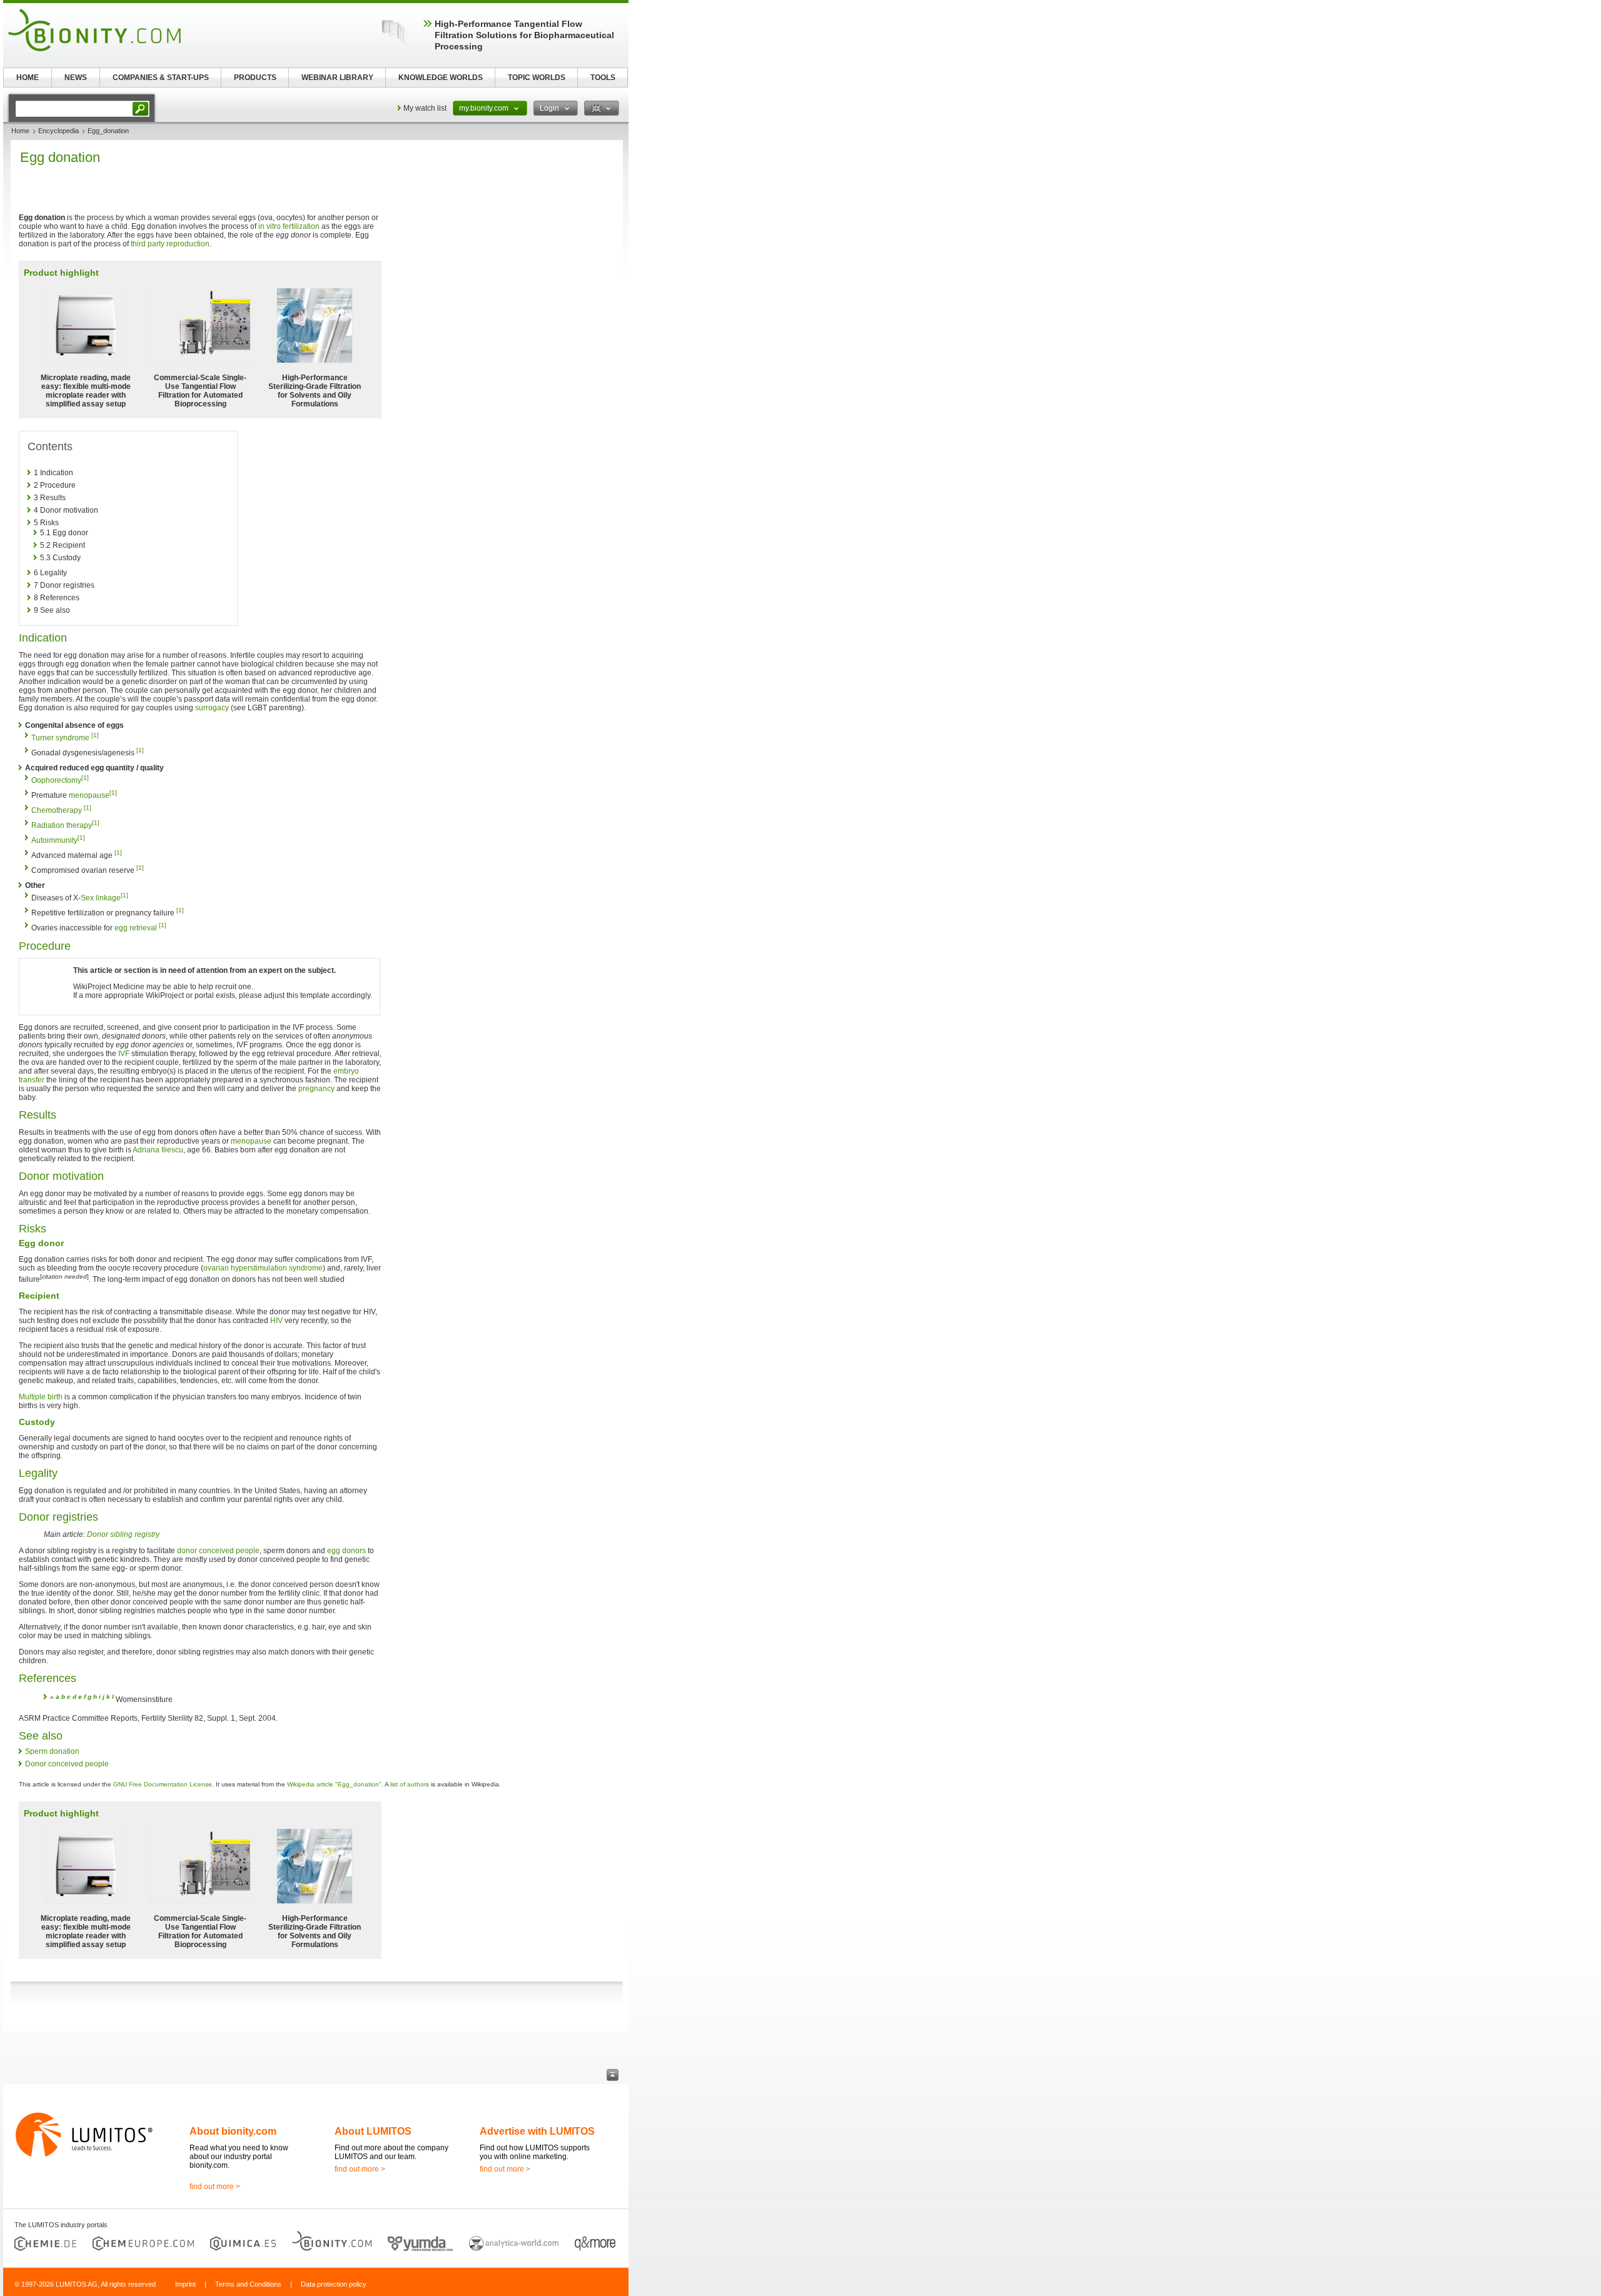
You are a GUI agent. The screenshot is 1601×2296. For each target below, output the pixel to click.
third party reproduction (170, 244)
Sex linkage (101, 898)
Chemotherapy (57, 810)
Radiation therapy (62, 825)
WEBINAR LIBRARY (337, 78)
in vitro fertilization (289, 226)
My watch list (425, 108)
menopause (89, 795)
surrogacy (212, 708)
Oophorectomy (56, 780)
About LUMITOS (373, 2131)
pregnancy (316, 1089)
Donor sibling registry (123, 1534)
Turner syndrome (60, 738)
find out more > (215, 2187)
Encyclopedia (58, 131)
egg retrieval (136, 928)
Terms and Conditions (248, 2284)
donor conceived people (218, 1551)
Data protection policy (334, 2284)
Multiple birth (41, 1397)
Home (20, 131)
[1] (95, 735)
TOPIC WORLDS (537, 78)
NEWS (76, 78)
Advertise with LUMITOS (537, 2131)
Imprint (185, 2284)
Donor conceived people (67, 1764)
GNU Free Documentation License (163, 1784)
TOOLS (603, 78)
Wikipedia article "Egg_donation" (334, 1784)
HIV (276, 1321)
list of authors (410, 1784)
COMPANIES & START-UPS (161, 78)
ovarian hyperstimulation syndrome (263, 1268)
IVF (124, 1054)
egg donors (346, 1551)
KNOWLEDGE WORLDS (441, 78)
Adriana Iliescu (158, 1150)
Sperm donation (52, 1751)
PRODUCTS (255, 78)
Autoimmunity (54, 840)
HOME (28, 78)
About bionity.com (233, 2131)
